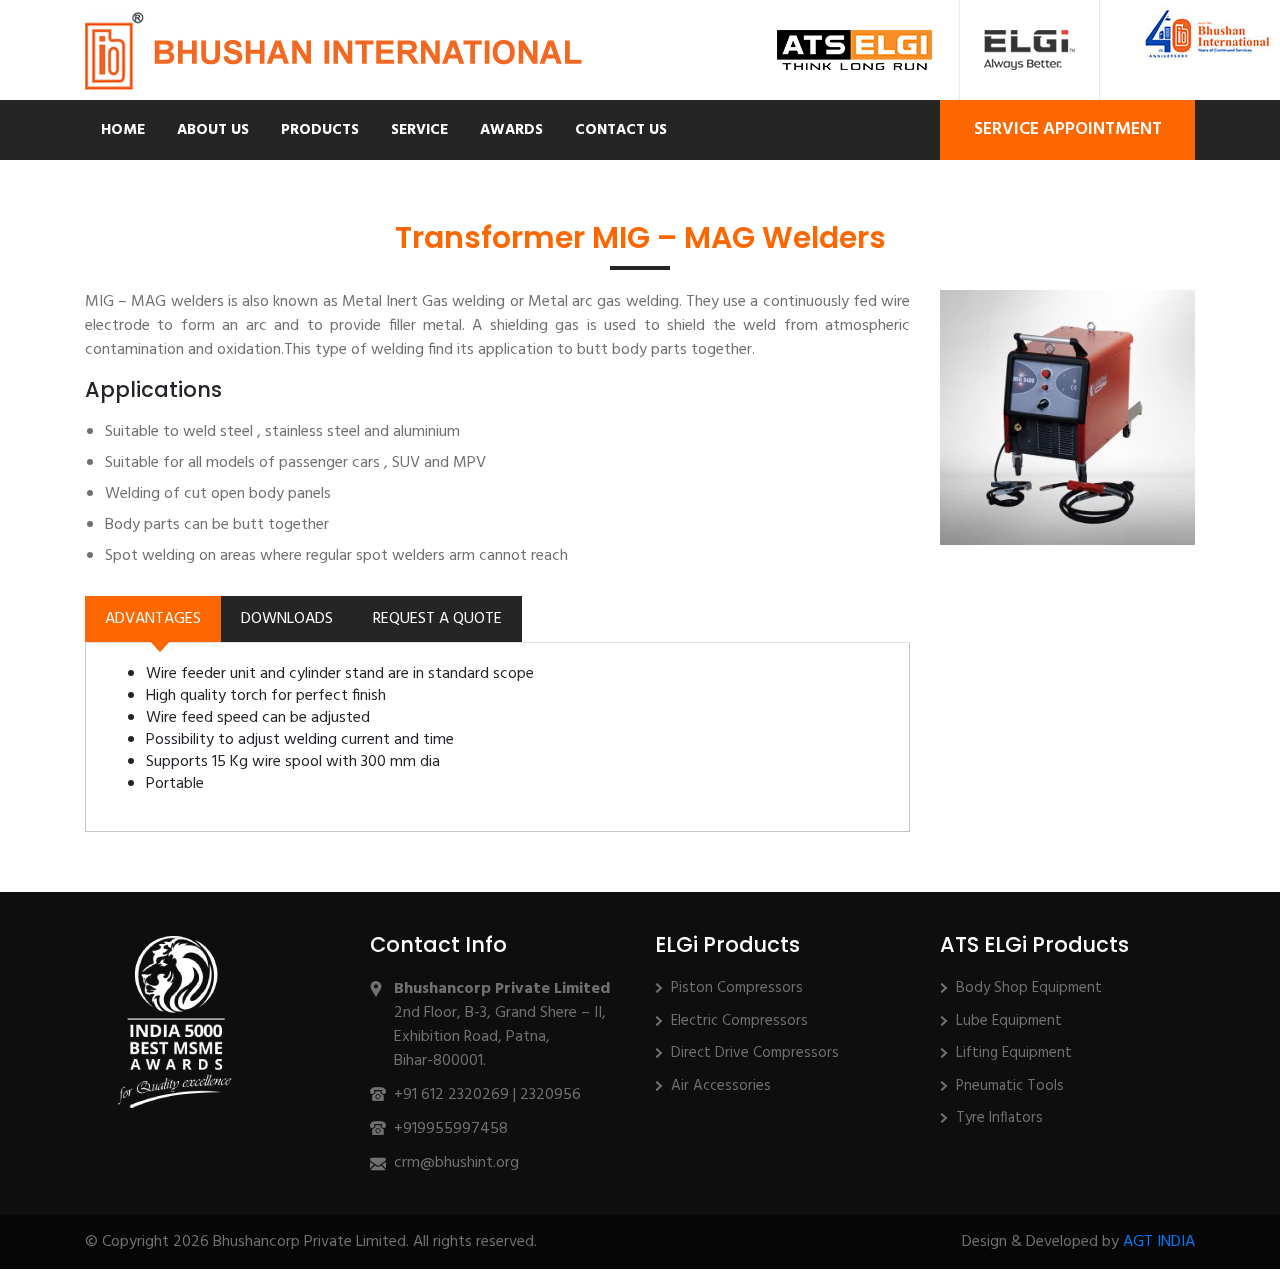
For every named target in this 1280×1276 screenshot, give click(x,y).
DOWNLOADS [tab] (287, 619)
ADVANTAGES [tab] (153, 619)
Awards (511, 130)
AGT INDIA (1159, 1242)
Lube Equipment (1009, 1021)
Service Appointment (1068, 129)
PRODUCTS (320, 130)
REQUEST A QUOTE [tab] (437, 619)
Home (123, 130)
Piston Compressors (737, 988)
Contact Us (621, 130)
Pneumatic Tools (1010, 1086)
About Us (213, 130)
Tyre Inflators (999, 1118)
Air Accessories (721, 1086)
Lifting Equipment (1014, 1053)
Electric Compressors (739, 1021)
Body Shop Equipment (1029, 988)
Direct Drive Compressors (755, 1053)
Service (419, 130)
